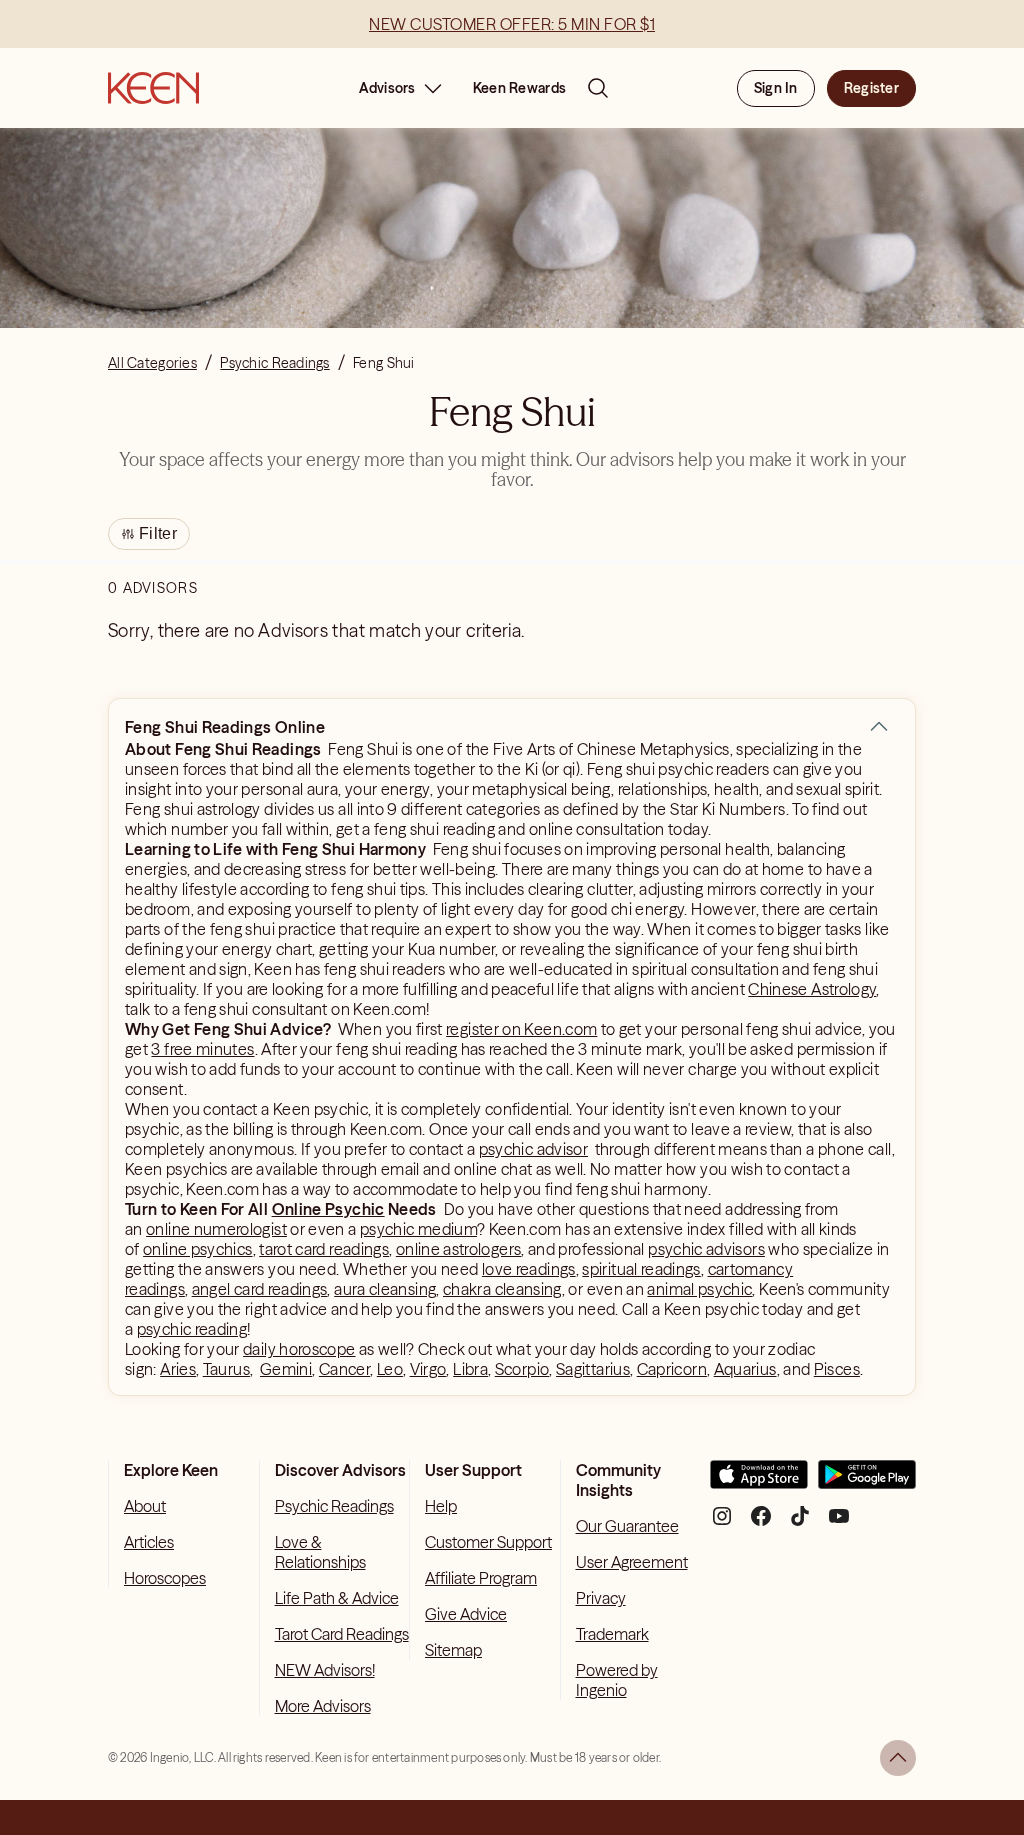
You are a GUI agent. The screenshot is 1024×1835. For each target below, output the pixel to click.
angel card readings (260, 1289)
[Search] (598, 88)
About (145, 1506)
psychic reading (192, 1329)
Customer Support (488, 1542)
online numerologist (216, 1229)
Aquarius (745, 1369)
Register (871, 88)
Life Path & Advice (337, 1598)
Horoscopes (165, 1578)
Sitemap (453, 1650)
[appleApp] (759, 1482)
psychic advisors (706, 1249)
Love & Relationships (320, 1552)
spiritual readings (641, 1269)
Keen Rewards (519, 88)
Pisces (837, 1369)
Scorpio (522, 1369)
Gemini (286, 1369)
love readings (529, 1269)
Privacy (601, 1598)
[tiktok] (800, 1523)
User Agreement (632, 1562)
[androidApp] (867, 1482)
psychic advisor (533, 1149)
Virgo (428, 1369)
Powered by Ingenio (617, 1680)
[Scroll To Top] (898, 1758)
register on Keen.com (521, 1029)
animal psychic (699, 1289)
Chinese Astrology (812, 989)
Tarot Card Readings (342, 1634)
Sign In (776, 88)
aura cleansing (385, 1289)
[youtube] (839, 1523)
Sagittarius (593, 1369)
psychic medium (418, 1229)
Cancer (344, 1369)
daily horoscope (299, 1349)
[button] (879, 727)
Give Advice (466, 1614)
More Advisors (323, 1706)
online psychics (197, 1249)
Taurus (226, 1369)
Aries (178, 1369)
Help (441, 1506)
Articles (149, 1542)
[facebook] (761, 1523)
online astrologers (458, 1249)
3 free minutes (202, 1049)
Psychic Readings (334, 1506)
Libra (470, 1369)
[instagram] (722, 1523)
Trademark (612, 1634)
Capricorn (672, 1369)
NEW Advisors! (325, 1670)
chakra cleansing (502, 1289)
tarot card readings (324, 1249)
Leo (390, 1369)
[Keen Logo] (153, 88)
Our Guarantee (627, 1526)
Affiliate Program (481, 1578)
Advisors (387, 88)
